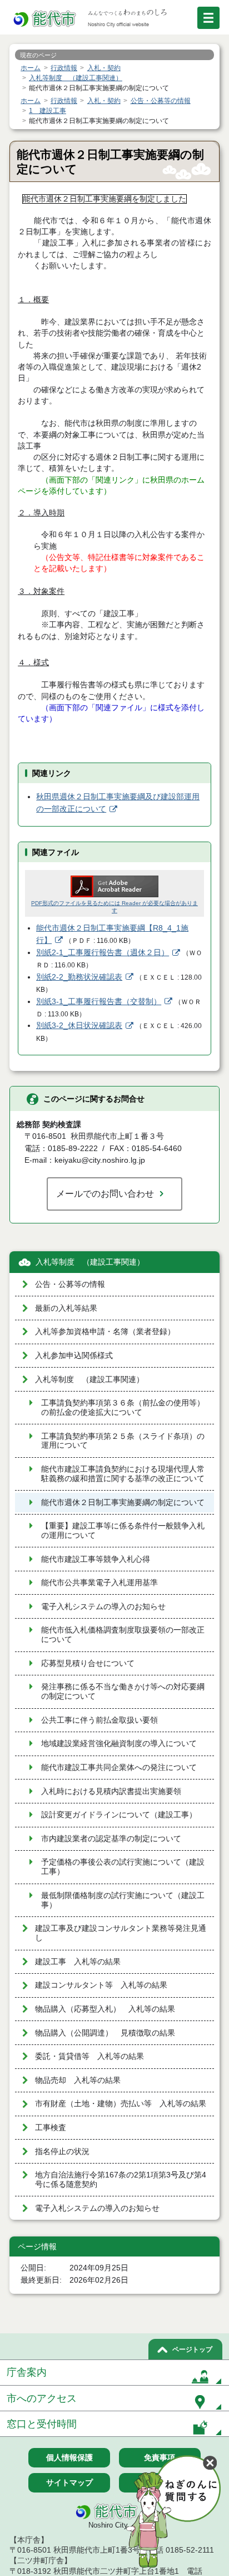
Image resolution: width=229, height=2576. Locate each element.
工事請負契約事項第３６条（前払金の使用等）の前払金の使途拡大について (123, 1408)
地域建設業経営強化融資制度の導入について (119, 1744)
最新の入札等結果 (66, 1308)
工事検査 (51, 2128)
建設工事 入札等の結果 (78, 1962)
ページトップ (192, 2349)
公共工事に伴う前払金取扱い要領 (99, 1720)
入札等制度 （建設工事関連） (90, 1262)
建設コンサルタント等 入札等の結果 (101, 1985)
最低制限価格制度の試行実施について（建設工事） (123, 1900)
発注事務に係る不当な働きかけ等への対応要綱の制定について (123, 1692)
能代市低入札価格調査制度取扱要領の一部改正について (123, 1635)
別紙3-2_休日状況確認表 (79, 1026)
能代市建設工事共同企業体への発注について (119, 1768)
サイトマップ (69, 2482)
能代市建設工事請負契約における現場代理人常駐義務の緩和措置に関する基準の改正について (123, 1474)
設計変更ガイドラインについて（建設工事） (119, 1815)
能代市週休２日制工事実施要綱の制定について (123, 1503)
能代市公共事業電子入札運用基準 (99, 1583)
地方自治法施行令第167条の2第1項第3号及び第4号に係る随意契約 (121, 2180)
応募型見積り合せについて (88, 1663)
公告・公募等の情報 (70, 1284)
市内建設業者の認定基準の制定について (111, 1839)
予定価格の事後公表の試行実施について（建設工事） (123, 1867)
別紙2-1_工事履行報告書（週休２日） (103, 953)
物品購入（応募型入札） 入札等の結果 (105, 2009)
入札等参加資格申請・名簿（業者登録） (105, 1332)
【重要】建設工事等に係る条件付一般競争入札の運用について (123, 1531)
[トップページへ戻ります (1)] (46, 19)
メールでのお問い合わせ (105, 1193)
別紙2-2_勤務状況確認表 (79, 977)
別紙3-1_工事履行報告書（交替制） (99, 1002)
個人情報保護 (69, 2457)
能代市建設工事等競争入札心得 (96, 1559)
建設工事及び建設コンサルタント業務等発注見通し (121, 1933)
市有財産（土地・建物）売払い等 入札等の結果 (121, 2104)
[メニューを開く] (208, 18)
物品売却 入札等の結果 (78, 2080)
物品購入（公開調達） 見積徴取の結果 (105, 2033)
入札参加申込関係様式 (74, 1356)
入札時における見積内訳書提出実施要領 (111, 1791)
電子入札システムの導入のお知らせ (103, 1607)
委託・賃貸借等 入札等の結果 (89, 2056)
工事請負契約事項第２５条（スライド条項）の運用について (123, 1441)
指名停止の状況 (62, 2152)
